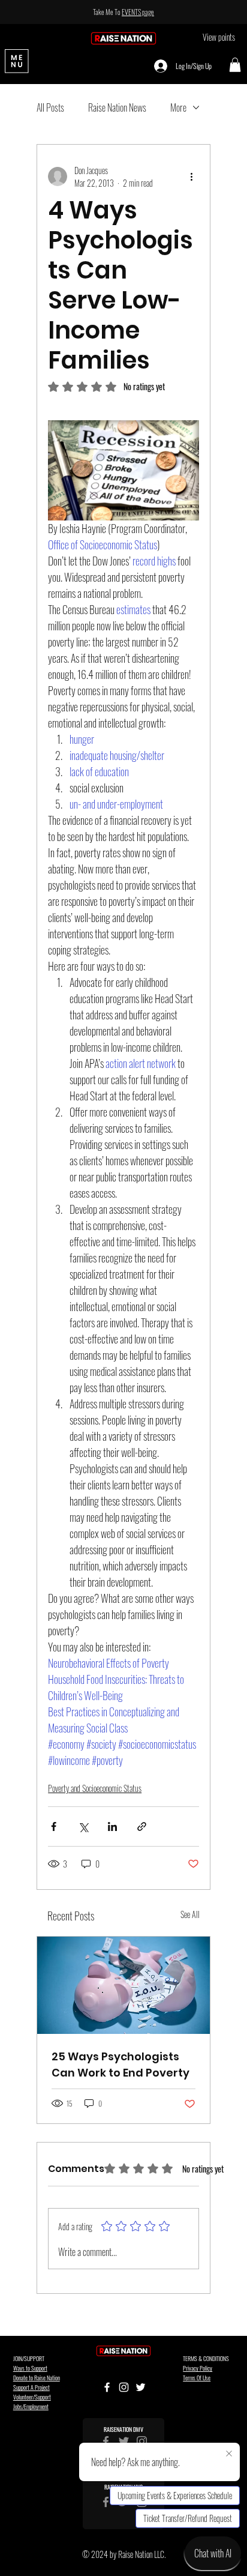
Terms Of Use (197, 2378)
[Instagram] (124, 2387)
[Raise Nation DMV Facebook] (106, 2441)
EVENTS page (138, 12)
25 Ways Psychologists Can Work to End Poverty (121, 2065)
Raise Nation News (117, 107)
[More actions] (192, 176)
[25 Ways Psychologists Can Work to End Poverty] (123, 1985)
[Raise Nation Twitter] (124, 2441)
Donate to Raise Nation (37, 2378)
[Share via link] (142, 1826)
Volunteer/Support (32, 2397)
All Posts (50, 107)
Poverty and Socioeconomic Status (95, 1788)
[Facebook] (107, 2387)
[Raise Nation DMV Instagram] (142, 2441)
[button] (235, 65)
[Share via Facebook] (54, 1826)
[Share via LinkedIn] (112, 1826)
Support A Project (31, 2387)
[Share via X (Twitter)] (83, 1826)
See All (190, 1914)
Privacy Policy (198, 2368)
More (178, 107)
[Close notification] (229, 2454)
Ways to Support (30, 2368)
